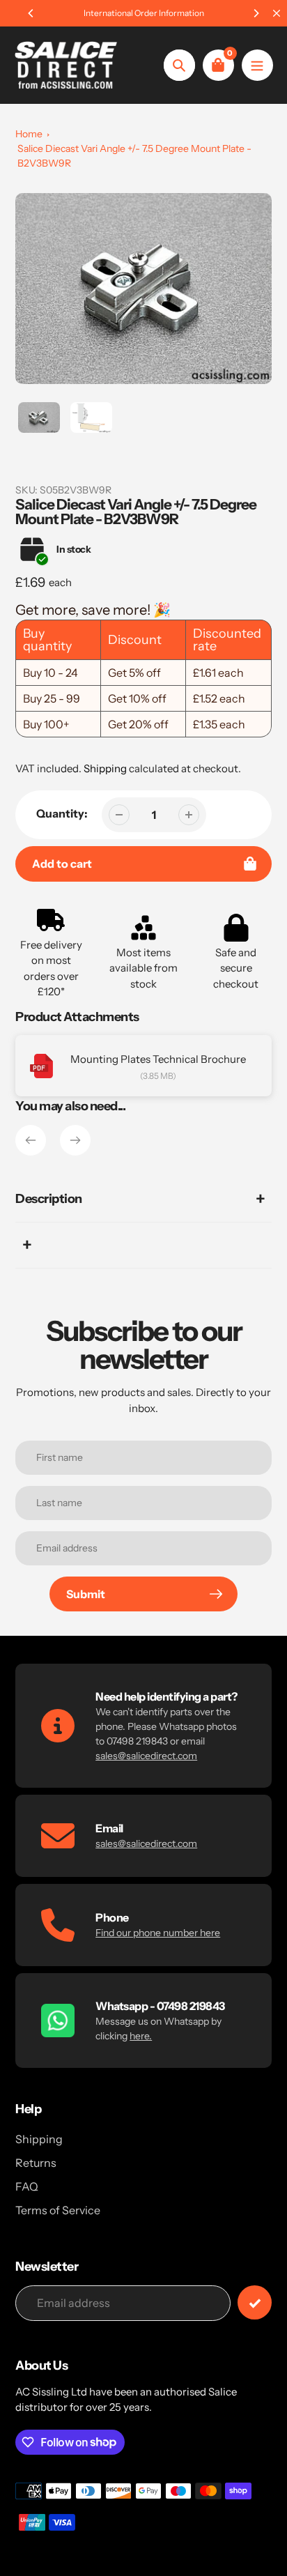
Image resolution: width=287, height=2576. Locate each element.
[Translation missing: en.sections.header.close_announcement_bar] (277, 13)
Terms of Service (58, 2210)
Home (29, 134)
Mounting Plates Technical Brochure (158, 1059)
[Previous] (31, 13)
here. (141, 2036)
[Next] (256, 13)
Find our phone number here (158, 1933)
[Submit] (255, 2302)
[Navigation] (257, 65)
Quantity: (62, 813)
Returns (36, 2163)
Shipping (105, 768)
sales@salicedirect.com (146, 1756)
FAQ (27, 2186)
